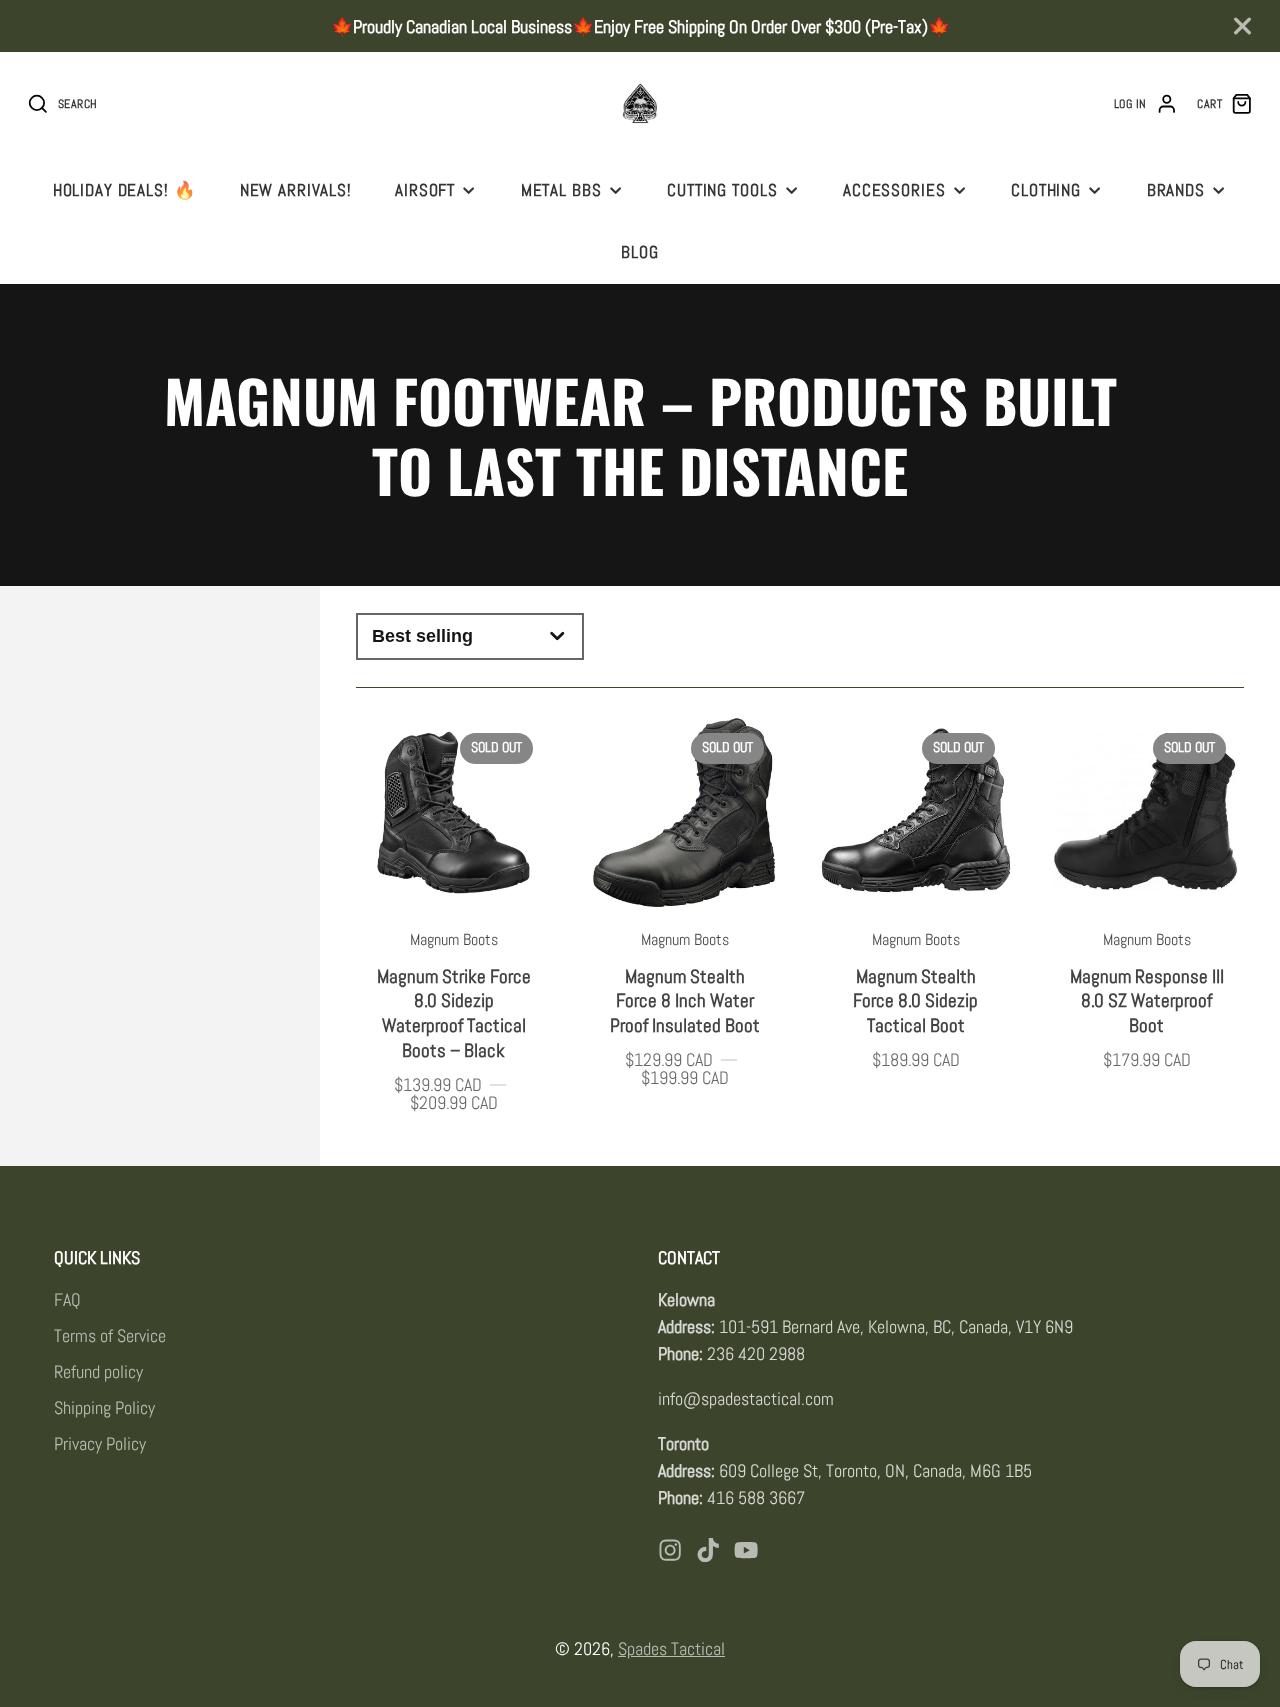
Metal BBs (561, 190)
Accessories (894, 190)
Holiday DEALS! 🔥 (125, 190)
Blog (639, 252)
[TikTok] (708, 1550)
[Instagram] (670, 1550)
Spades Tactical (671, 1648)
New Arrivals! (296, 190)
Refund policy (98, 1371)
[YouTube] (746, 1550)
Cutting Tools (722, 190)
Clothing (1046, 190)
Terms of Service (110, 1335)
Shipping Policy (104, 1407)
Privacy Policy (100, 1443)
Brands (1176, 190)
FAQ (67, 1299)
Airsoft (425, 190)
